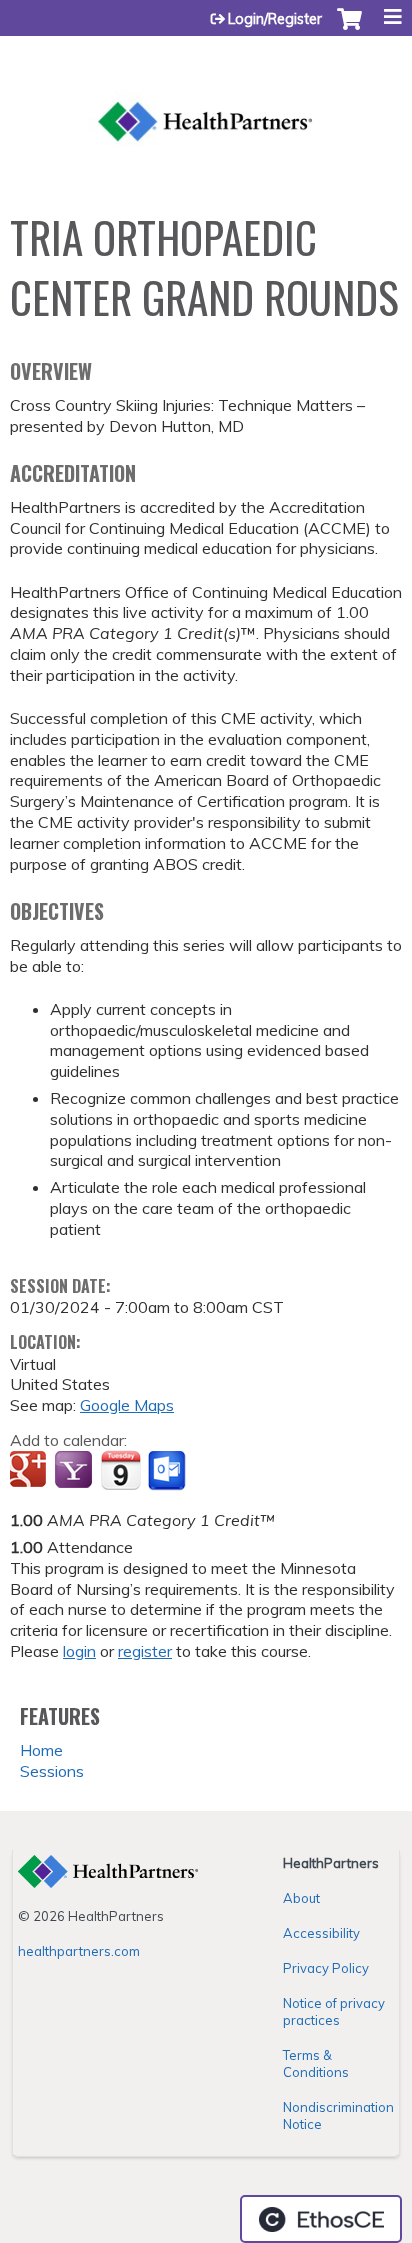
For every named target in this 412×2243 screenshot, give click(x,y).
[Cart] (349, 29)
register (145, 1651)
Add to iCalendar (120, 1470)
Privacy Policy (326, 1968)
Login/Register (275, 19)
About (301, 1898)
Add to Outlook (168, 1471)
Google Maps (127, 1405)
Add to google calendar (30, 1471)
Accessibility (321, 1933)
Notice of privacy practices (334, 2011)
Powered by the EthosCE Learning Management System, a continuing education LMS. (321, 2219)
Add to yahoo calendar (75, 1471)
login (79, 1651)
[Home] (206, 98)
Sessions (52, 1771)
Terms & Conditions (316, 2063)
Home (41, 1750)
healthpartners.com (79, 1951)
